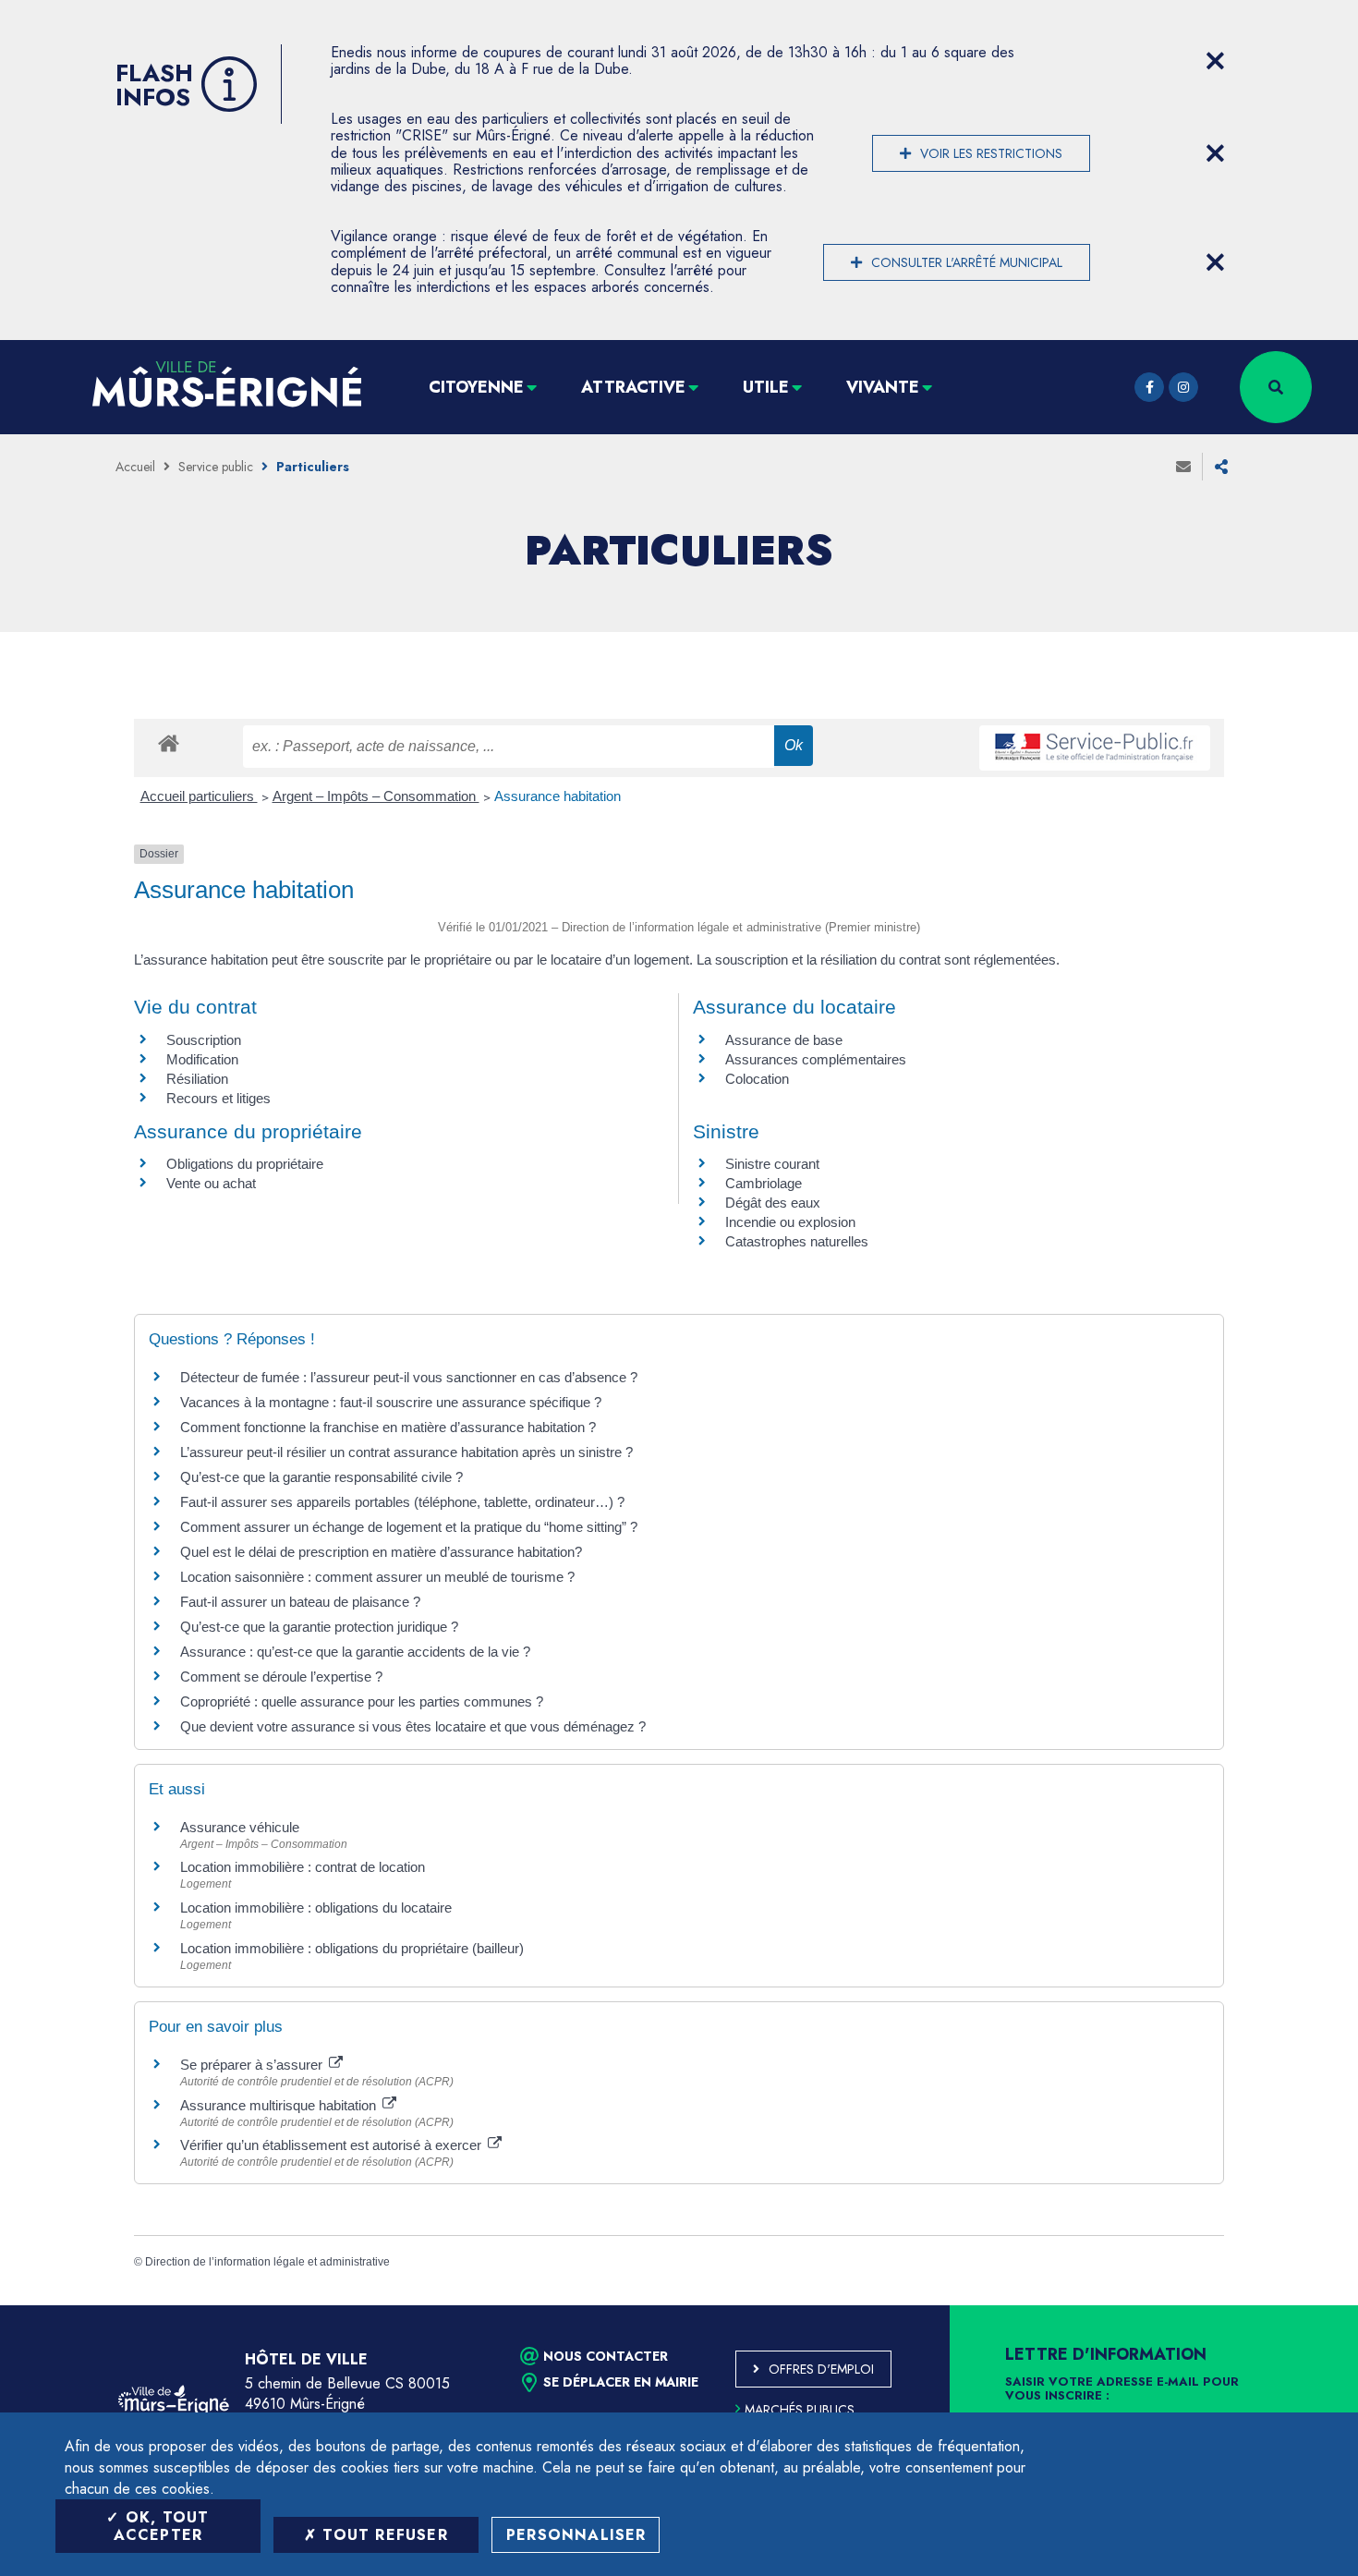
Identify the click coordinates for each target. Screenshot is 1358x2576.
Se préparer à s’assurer (253, 2065)
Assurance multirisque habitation (280, 2105)
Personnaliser (576, 2535)
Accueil (135, 467)
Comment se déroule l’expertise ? (281, 1677)
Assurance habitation (558, 796)
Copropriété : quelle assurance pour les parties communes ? (362, 1701)
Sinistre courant (772, 1164)
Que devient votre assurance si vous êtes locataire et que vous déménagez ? (413, 1726)
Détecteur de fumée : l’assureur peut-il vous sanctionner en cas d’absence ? (409, 1377)
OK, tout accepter (162, 2526)
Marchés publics (800, 2410)
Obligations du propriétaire (245, 1164)
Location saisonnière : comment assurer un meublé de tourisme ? (377, 1577)
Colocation (757, 1079)
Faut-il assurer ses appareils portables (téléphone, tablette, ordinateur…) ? (402, 1502)
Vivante (883, 387)
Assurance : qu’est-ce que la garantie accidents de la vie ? (355, 1652)
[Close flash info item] (1215, 61)
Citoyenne (476, 387)
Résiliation (197, 1079)
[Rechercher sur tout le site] (1276, 387)
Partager (1221, 467)
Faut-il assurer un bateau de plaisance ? (300, 1602)
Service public (216, 467)
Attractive (633, 387)
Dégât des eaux (773, 1203)
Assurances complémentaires (816, 1059)
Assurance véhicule (240, 1827)
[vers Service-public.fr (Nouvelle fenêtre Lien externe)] (1095, 748)
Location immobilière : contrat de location (303, 1867)
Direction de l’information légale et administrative (267, 2262)
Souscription (204, 1040)
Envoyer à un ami (1183, 467)
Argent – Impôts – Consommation (376, 796)
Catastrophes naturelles (797, 1241)
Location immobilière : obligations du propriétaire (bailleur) (352, 1948)
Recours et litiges (218, 1098)
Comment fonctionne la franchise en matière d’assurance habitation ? (388, 1427)
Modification (202, 1059)
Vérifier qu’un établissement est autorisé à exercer (333, 2145)
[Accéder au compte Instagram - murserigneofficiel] (1183, 387)
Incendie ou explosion (790, 1222)
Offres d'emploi (821, 2369)
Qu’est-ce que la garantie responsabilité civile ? (321, 1477)
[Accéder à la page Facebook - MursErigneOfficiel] (1149, 387)
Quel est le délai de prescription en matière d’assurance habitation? (381, 1552)
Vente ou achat (211, 1183)
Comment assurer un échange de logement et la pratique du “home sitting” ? (409, 1527)
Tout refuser (382, 2535)
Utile (766, 387)
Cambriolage (764, 1183)
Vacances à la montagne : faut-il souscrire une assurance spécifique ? (391, 1402)
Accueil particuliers (199, 796)
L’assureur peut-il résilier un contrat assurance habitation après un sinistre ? (406, 1452)
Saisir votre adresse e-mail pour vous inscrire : (1122, 2389)
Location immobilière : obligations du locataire (316, 1908)
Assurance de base (784, 1040)
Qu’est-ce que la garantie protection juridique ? (319, 1627)
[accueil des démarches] (169, 742)
